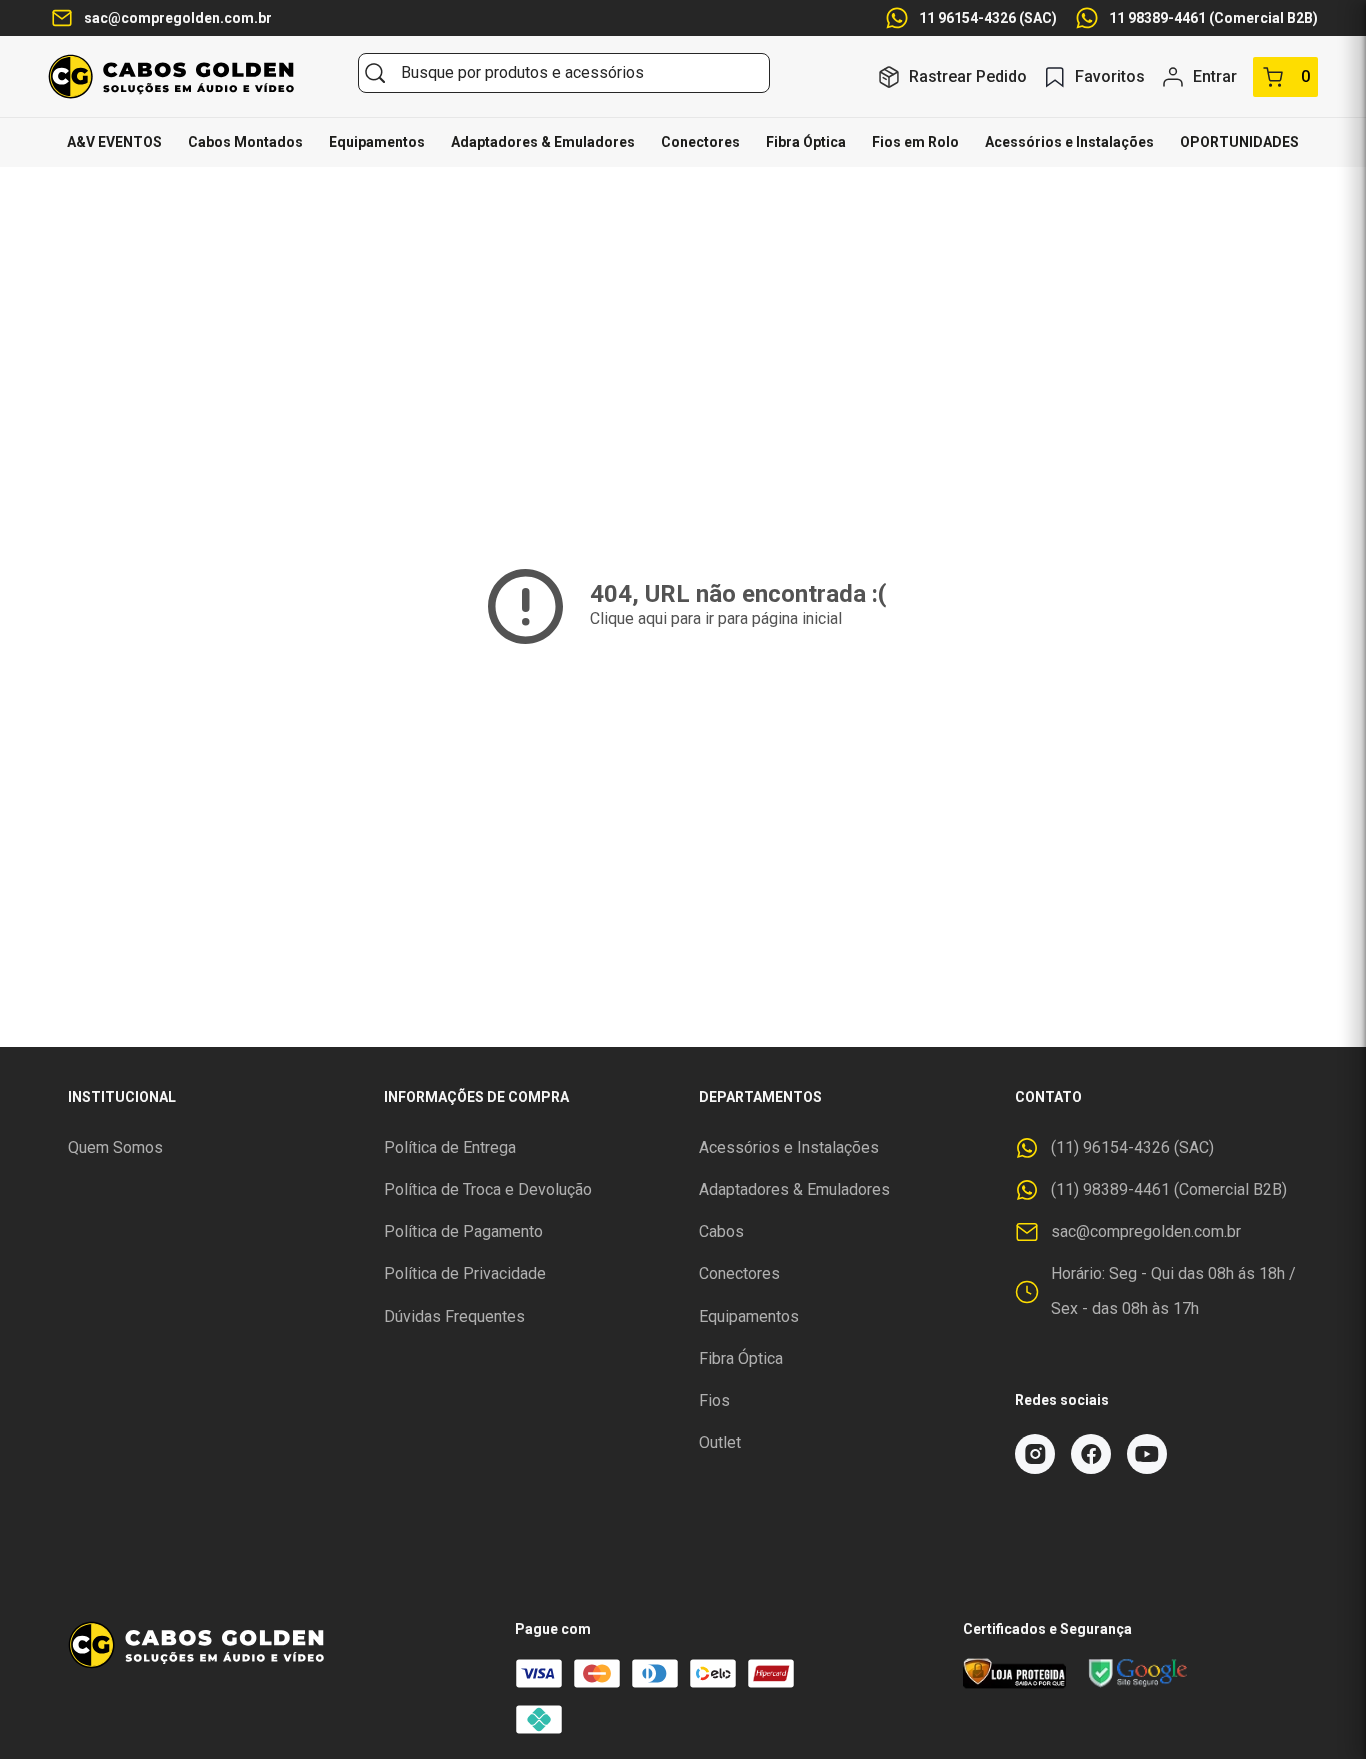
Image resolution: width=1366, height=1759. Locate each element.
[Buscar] (375, 73)
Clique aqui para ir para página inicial (716, 618)
